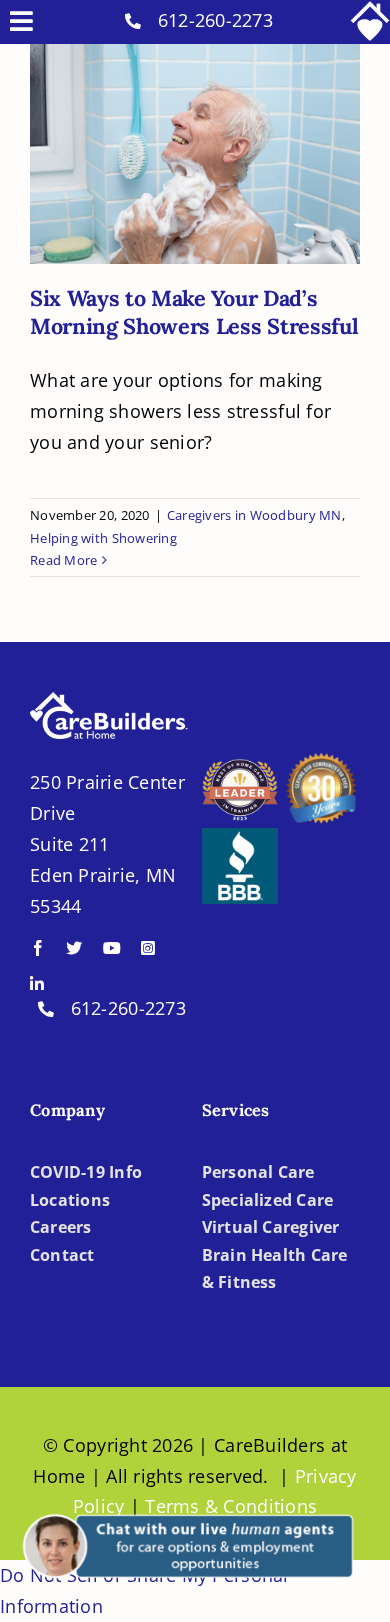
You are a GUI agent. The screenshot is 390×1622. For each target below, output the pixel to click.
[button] (185, 1506)
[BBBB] (240, 837)
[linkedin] (37, 984)
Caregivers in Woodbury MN (254, 515)
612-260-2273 (215, 20)
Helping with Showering (103, 538)
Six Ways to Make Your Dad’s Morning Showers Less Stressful (176, 124)
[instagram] (148, 948)
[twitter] (74, 948)
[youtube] (112, 948)
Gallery (214, 124)
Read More (63, 560)
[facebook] (38, 948)
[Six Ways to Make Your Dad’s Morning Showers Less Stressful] (195, 154)
